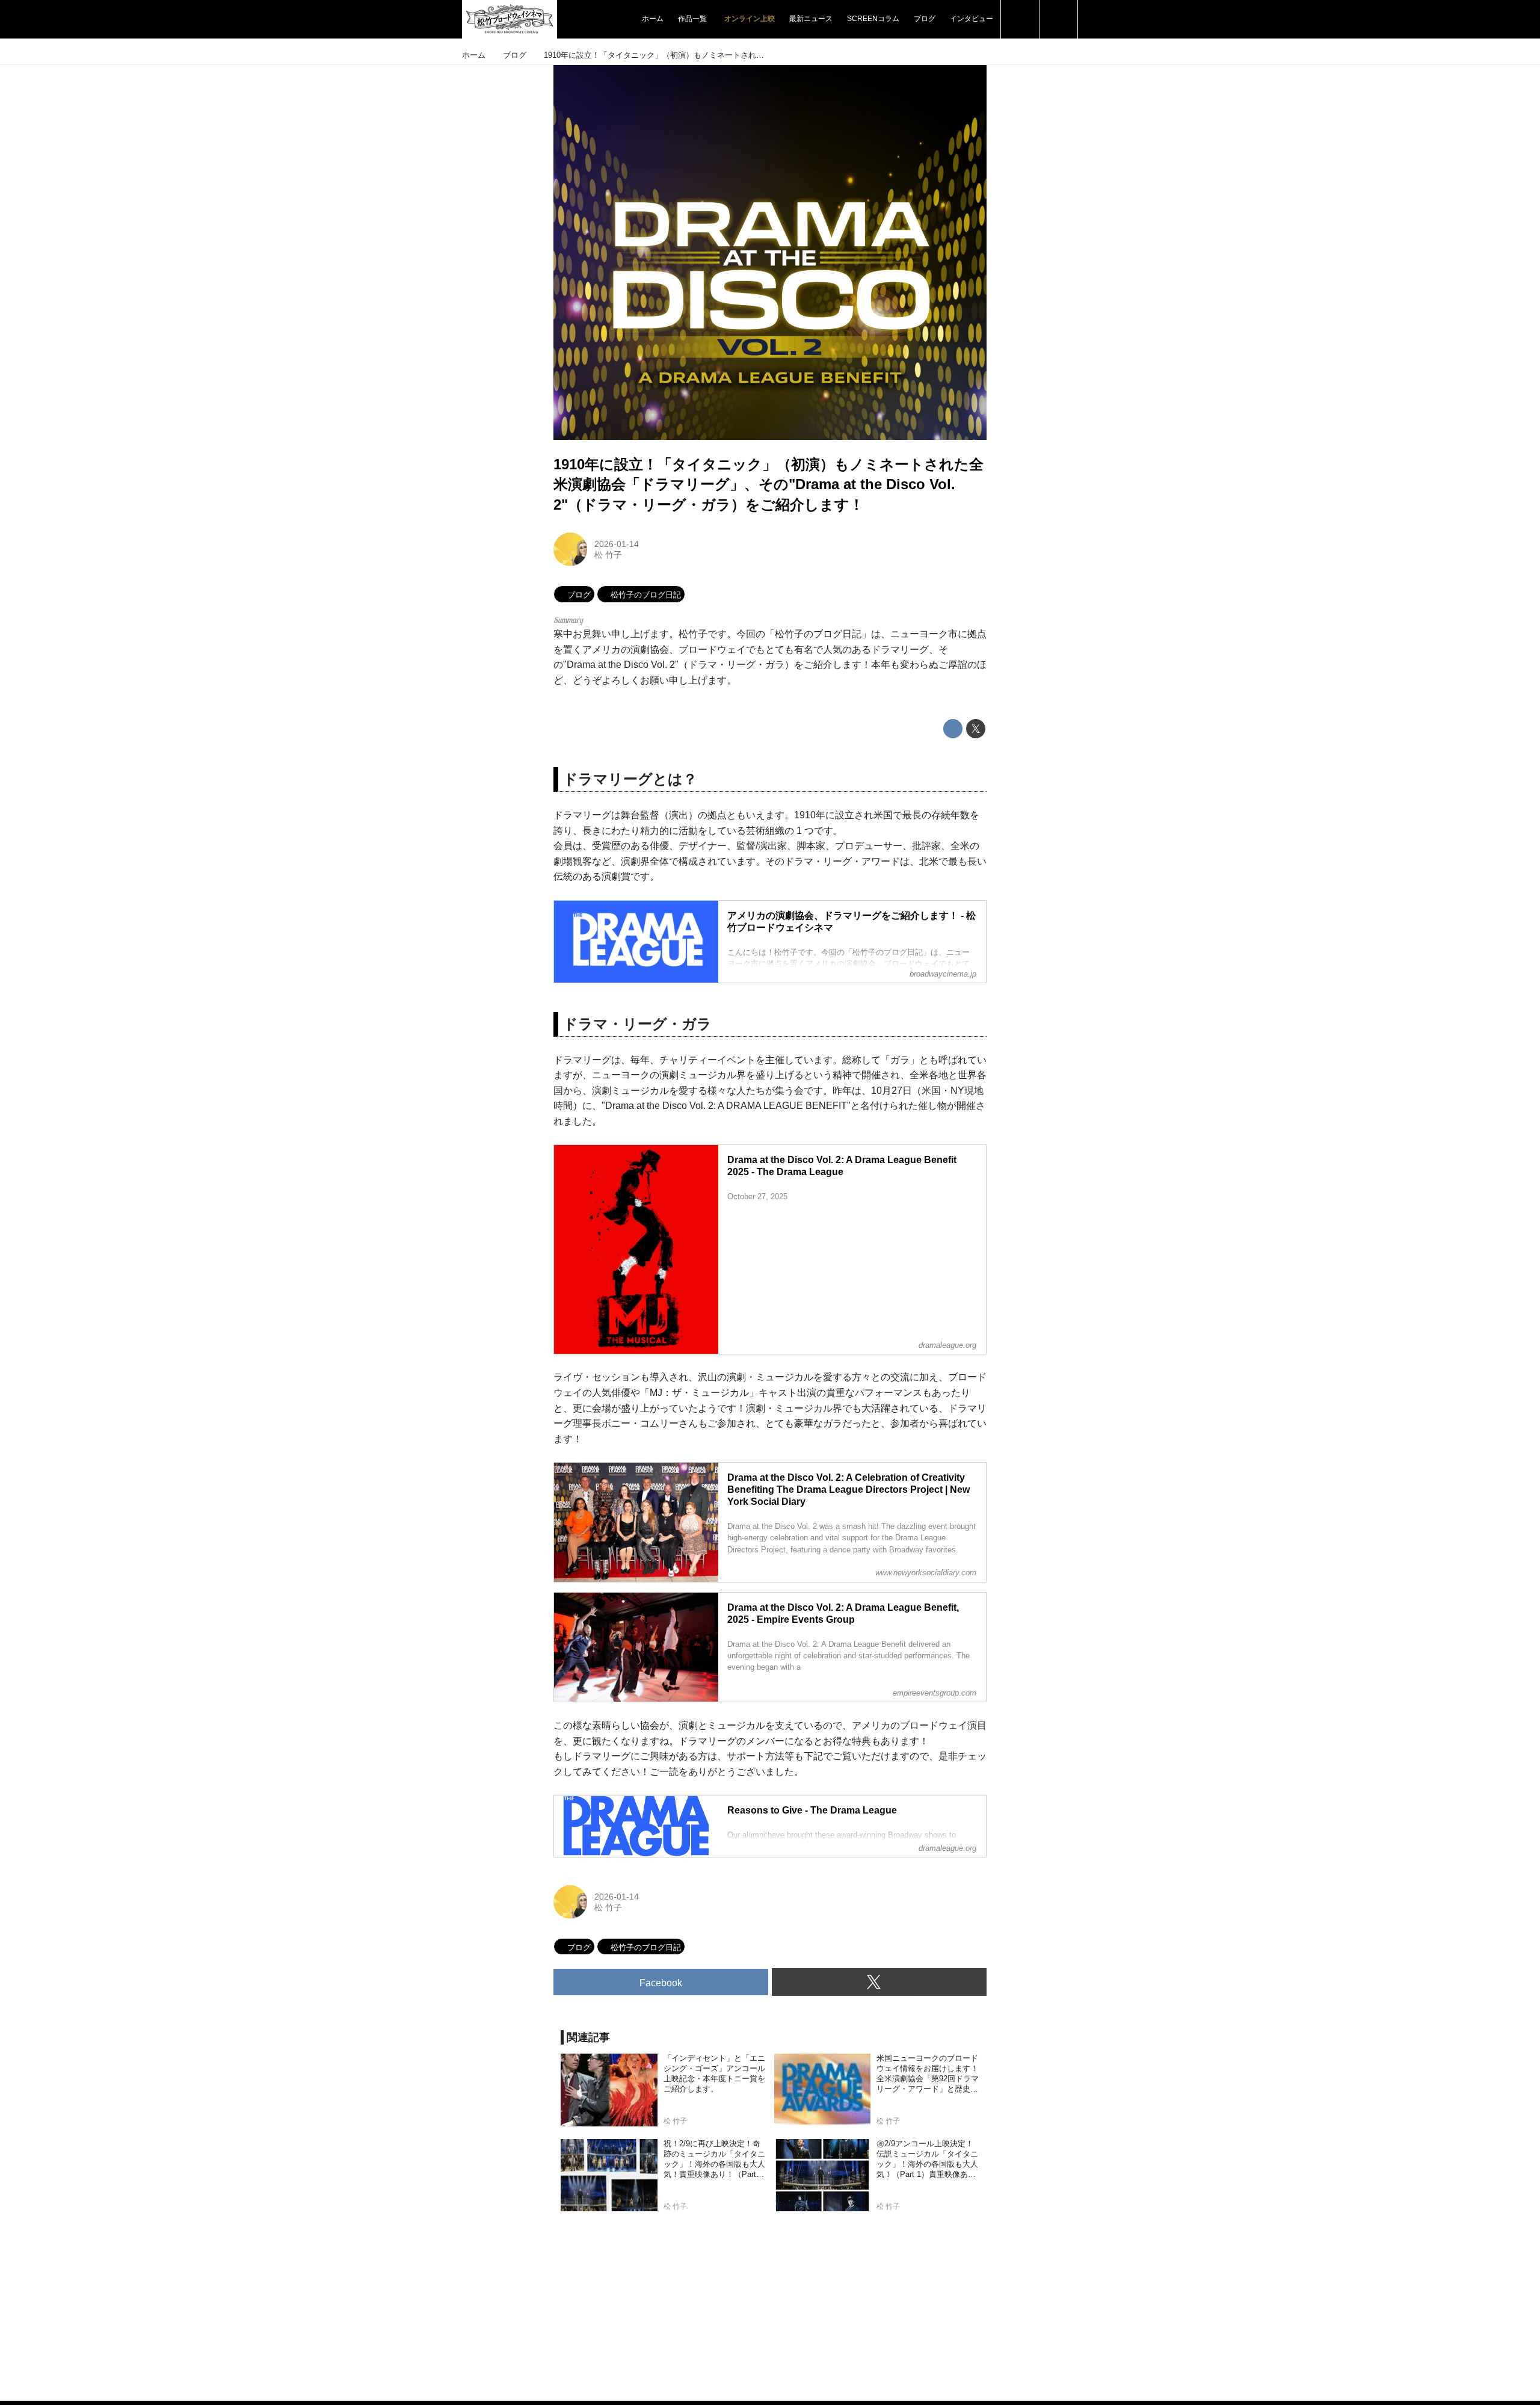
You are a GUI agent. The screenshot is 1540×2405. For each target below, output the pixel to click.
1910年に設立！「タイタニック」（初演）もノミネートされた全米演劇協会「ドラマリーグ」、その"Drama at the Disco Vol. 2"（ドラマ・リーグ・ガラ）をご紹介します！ (768, 484)
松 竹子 (608, 555)
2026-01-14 (617, 544)
